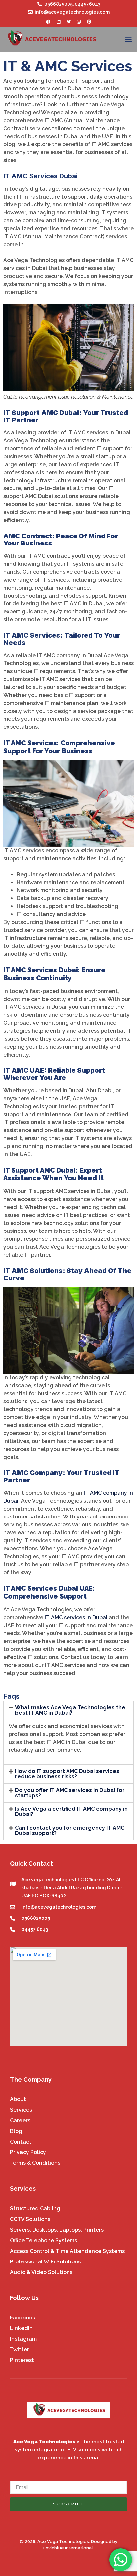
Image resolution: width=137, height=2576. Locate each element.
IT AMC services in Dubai (76, 1617)
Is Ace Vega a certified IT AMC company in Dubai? (71, 1812)
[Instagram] (79, 22)
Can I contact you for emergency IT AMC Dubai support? (70, 1831)
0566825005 (59, 4)
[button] (129, 40)
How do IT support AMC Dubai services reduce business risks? (67, 1774)
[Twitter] (68, 22)
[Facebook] (48, 22)
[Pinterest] (89, 22)
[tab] (68, 1710)
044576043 (88, 4)
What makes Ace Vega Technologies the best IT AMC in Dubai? (70, 1710)
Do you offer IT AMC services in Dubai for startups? (70, 1793)
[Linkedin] (58, 22)
